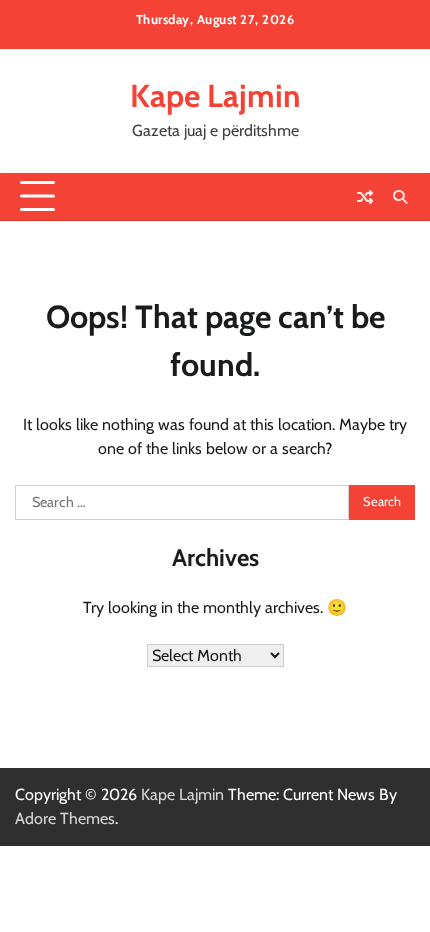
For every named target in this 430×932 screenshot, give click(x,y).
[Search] (400, 197)
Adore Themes (65, 818)
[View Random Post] (365, 197)
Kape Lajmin (215, 95)
